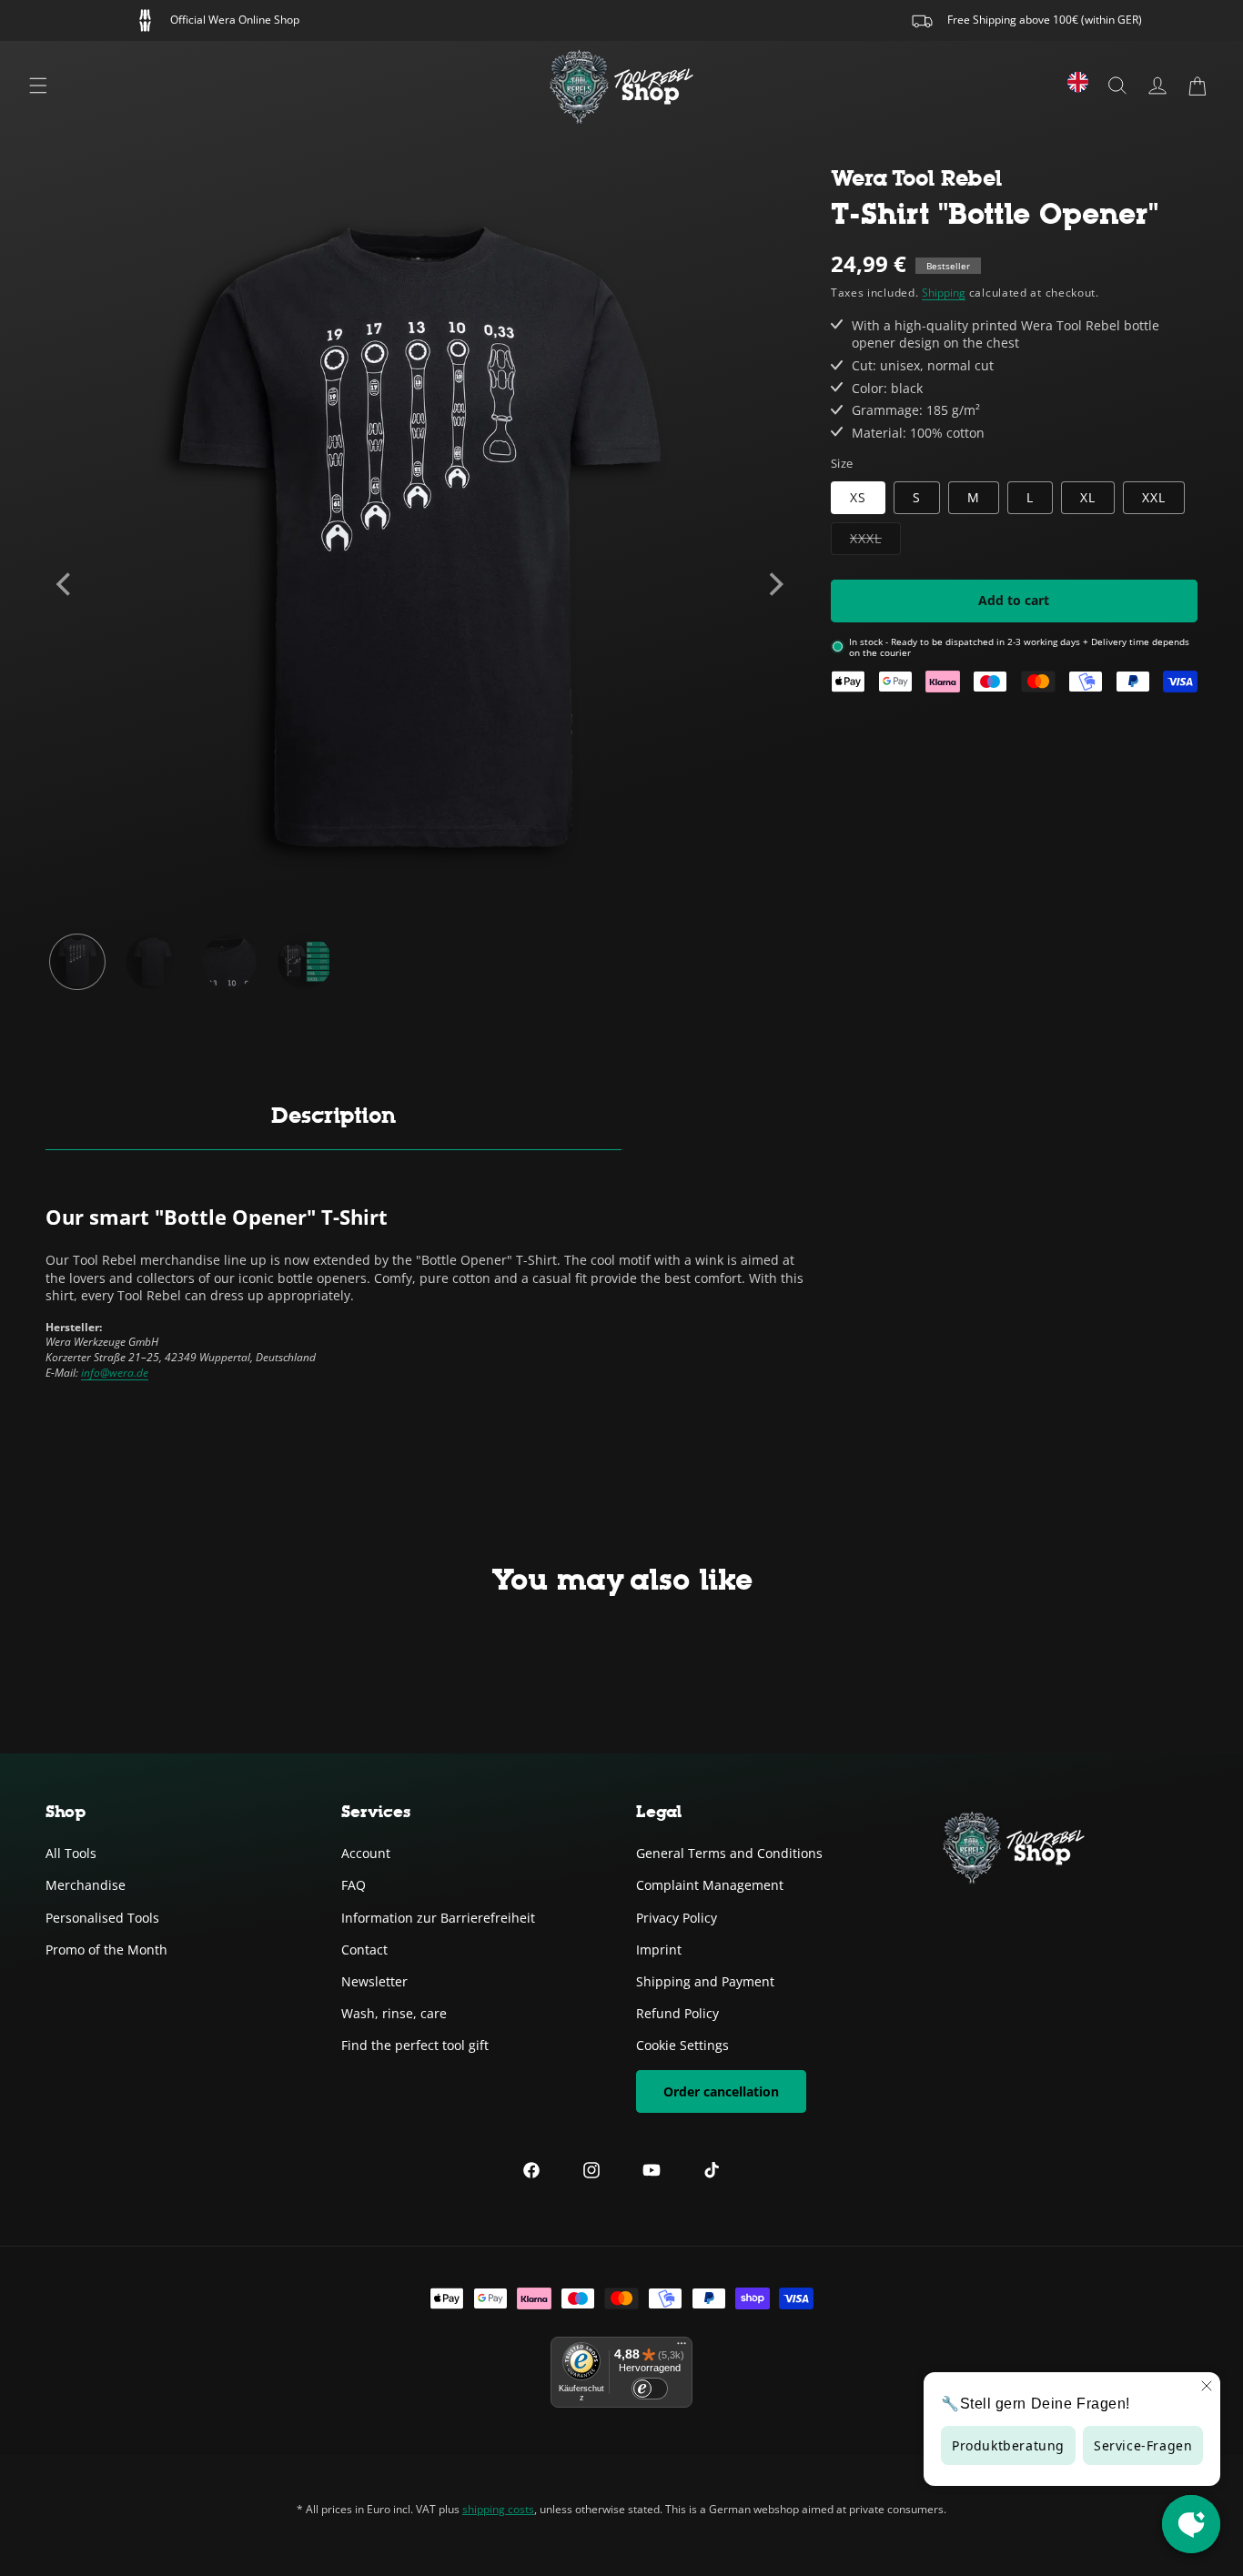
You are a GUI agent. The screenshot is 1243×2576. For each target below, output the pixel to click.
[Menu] (38, 86)
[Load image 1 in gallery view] (77, 962)
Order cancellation (721, 2091)
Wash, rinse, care (394, 2013)
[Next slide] (774, 584)
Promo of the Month (106, 1949)
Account (366, 1853)
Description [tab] (333, 1115)
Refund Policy (677, 2013)
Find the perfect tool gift (415, 2045)
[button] (1198, 86)
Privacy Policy (677, 1917)
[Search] (1117, 86)
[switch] (650, 2389)
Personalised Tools (102, 1917)
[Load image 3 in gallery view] (229, 962)
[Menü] (682, 2348)
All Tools (71, 1853)
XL (1088, 496)
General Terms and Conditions (729, 1853)
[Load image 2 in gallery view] (153, 962)
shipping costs (498, 2509)
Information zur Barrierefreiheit (438, 1917)
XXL (1154, 496)
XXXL (875, 541)
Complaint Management (710, 1885)
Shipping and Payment (705, 1981)
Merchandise (86, 1885)
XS (858, 496)
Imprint (659, 1949)
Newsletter (374, 1981)
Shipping (944, 293)
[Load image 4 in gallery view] (305, 962)
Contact (364, 1949)
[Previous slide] (66, 584)
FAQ (354, 1885)
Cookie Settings (682, 2045)
